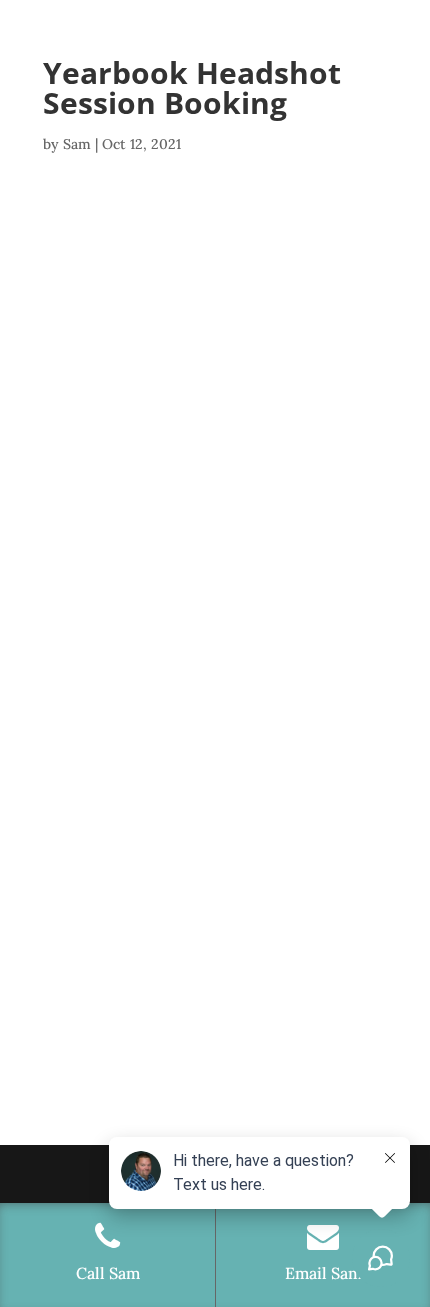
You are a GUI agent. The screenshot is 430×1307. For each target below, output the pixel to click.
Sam (77, 144)
